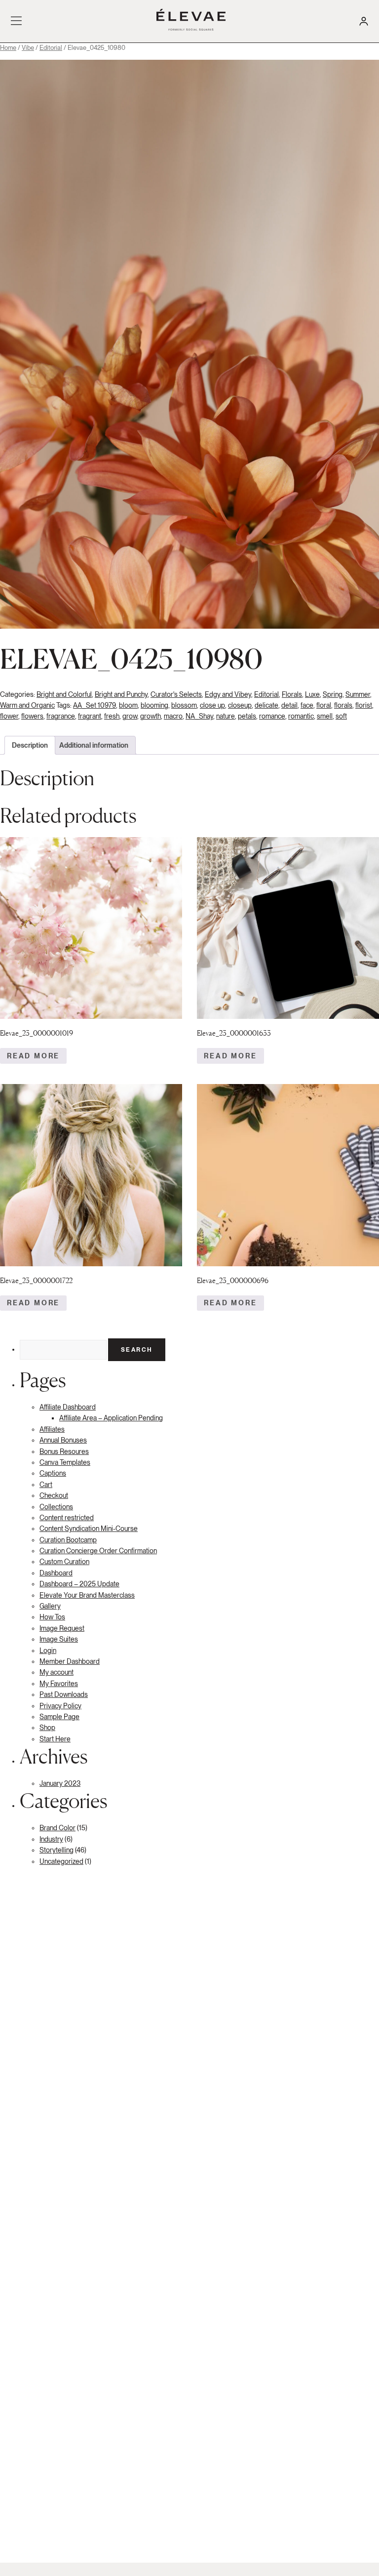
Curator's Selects (176, 694)
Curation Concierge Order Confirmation (98, 1551)
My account (57, 1672)
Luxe (312, 694)
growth (151, 716)
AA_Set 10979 (95, 705)
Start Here (55, 1739)
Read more (33, 1056)
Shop (47, 1728)
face (307, 705)
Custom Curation (64, 1562)
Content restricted (67, 1518)
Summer (358, 694)
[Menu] (17, 21)
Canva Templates (65, 1462)
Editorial (51, 48)
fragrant (90, 716)
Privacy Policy (60, 1706)
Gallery (50, 1606)
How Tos (52, 1617)
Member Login (363, 21)
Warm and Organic (27, 705)
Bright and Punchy (121, 694)
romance (272, 716)
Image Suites (59, 1639)
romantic (301, 716)
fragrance (61, 716)
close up (212, 705)
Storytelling (57, 1850)
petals (247, 716)
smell (325, 716)
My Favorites (59, 1684)
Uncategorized (61, 1861)
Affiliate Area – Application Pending (111, 1418)
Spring (333, 694)
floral (324, 705)
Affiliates (52, 1429)
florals (343, 705)
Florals (292, 694)
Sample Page (59, 1717)
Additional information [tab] (94, 745)
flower (9, 716)
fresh (112, 716)
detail (289, 705)
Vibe (28, 48)
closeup (240, 705)
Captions (53, 1473)
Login (48, 1650)
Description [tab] (30, 745)
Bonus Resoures (64, 1451)
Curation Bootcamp (68, 1540)
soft (341, 716)
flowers (32, 716)
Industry (51, 1839)
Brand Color (57, 1828)
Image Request (62, 1628)
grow (130, 716)
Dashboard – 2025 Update (79, 1584)
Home (8, 48)
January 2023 (60, 1783)
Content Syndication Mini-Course (89, 1529)
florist (364, 705)
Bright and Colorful (64, 694)
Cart (46, 1485)
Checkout (54, 1495)
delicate (266, 705)
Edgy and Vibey (228, 694)
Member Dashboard (70, 1661)
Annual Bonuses (63, 1440)
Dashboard (56, 1573)
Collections (56, 1507)
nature (226, 716)
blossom (184, 705)
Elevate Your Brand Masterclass (87, 1595)
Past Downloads (64, 1694)
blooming (154, 705)
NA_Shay (199, 716)
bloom (128, 705)
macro (173, 716)
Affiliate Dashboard (68, 1407)
